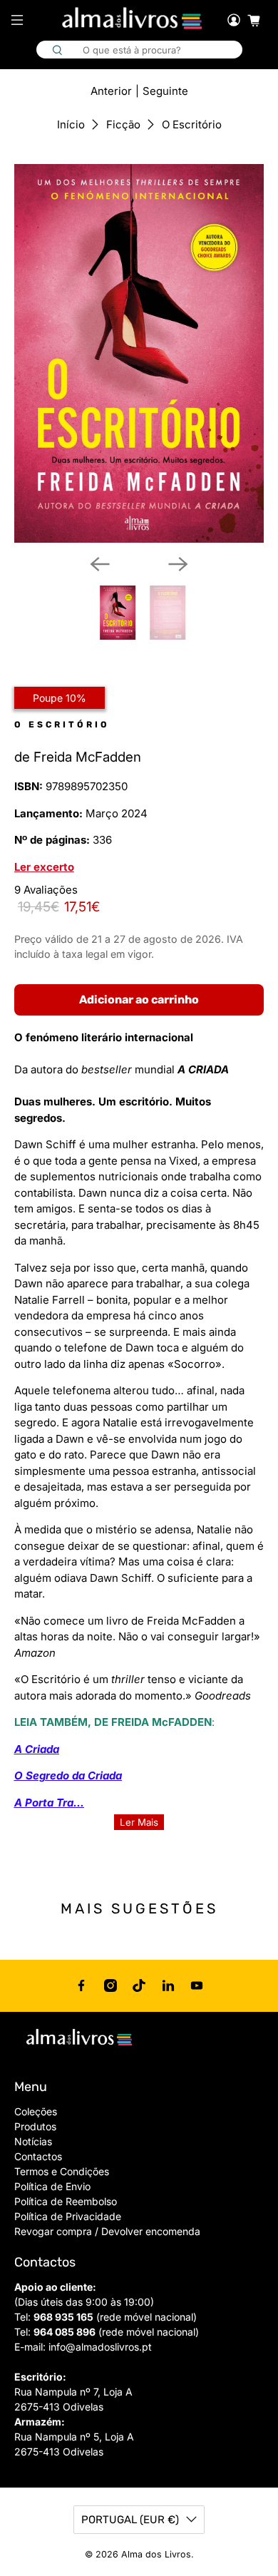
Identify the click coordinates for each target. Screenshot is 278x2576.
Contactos (38, 2156)
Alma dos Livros (156, 2554)
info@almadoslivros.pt (100, 2347)
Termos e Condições (62, 2171)
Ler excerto (44, 867)
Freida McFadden (87, 757)
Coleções (36, 2111)
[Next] (178, 564)
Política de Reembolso (66, 2201)
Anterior (111, 91)
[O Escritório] (139, 353)
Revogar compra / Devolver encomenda (107, 2231)
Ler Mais (139, 1822)
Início (71, 124)
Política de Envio (52, 2186)
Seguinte (165, 91)
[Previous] (100, 564)
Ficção (123, 124)
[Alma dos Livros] (133, 19)
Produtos (35, 2126)
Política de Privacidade (68, 2216)
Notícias (33, 2141)
